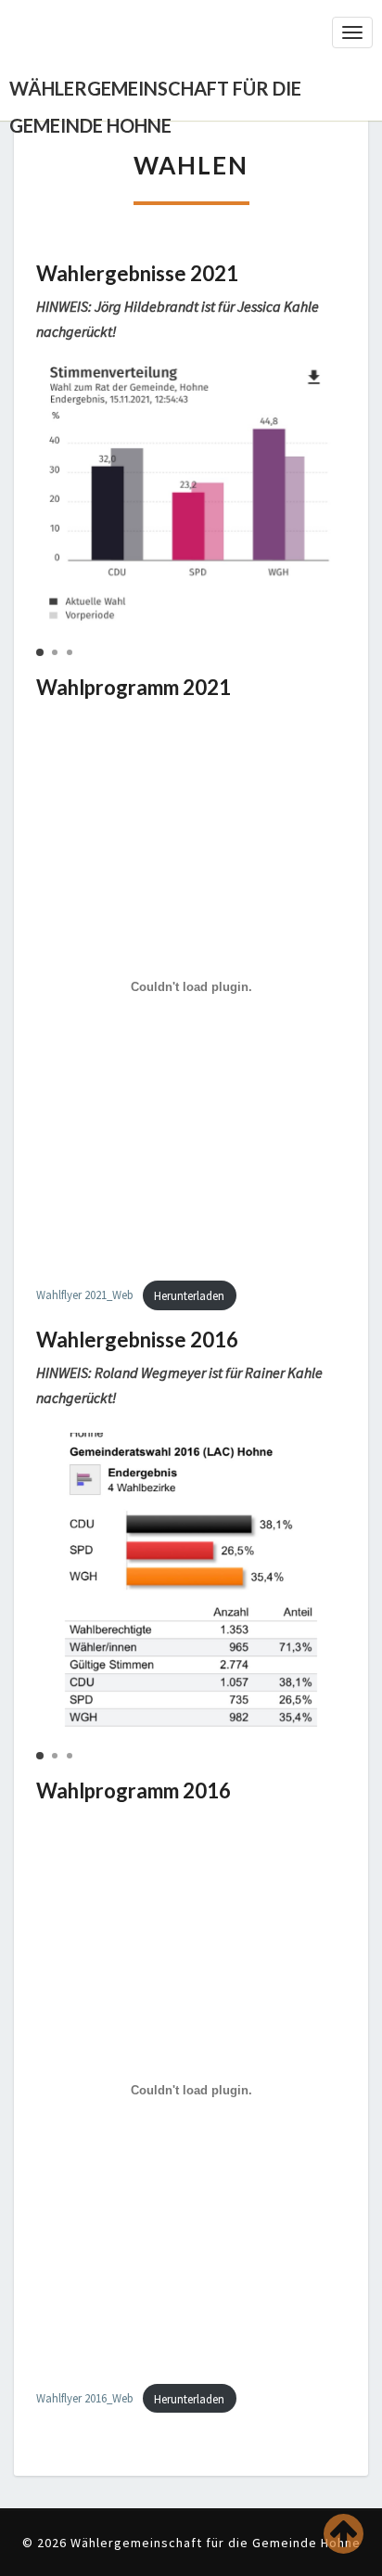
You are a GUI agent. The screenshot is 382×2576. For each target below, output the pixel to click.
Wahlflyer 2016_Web (85, 2399)
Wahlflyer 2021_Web (85, 1295)
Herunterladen (189, 1295)
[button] (40, 652)
